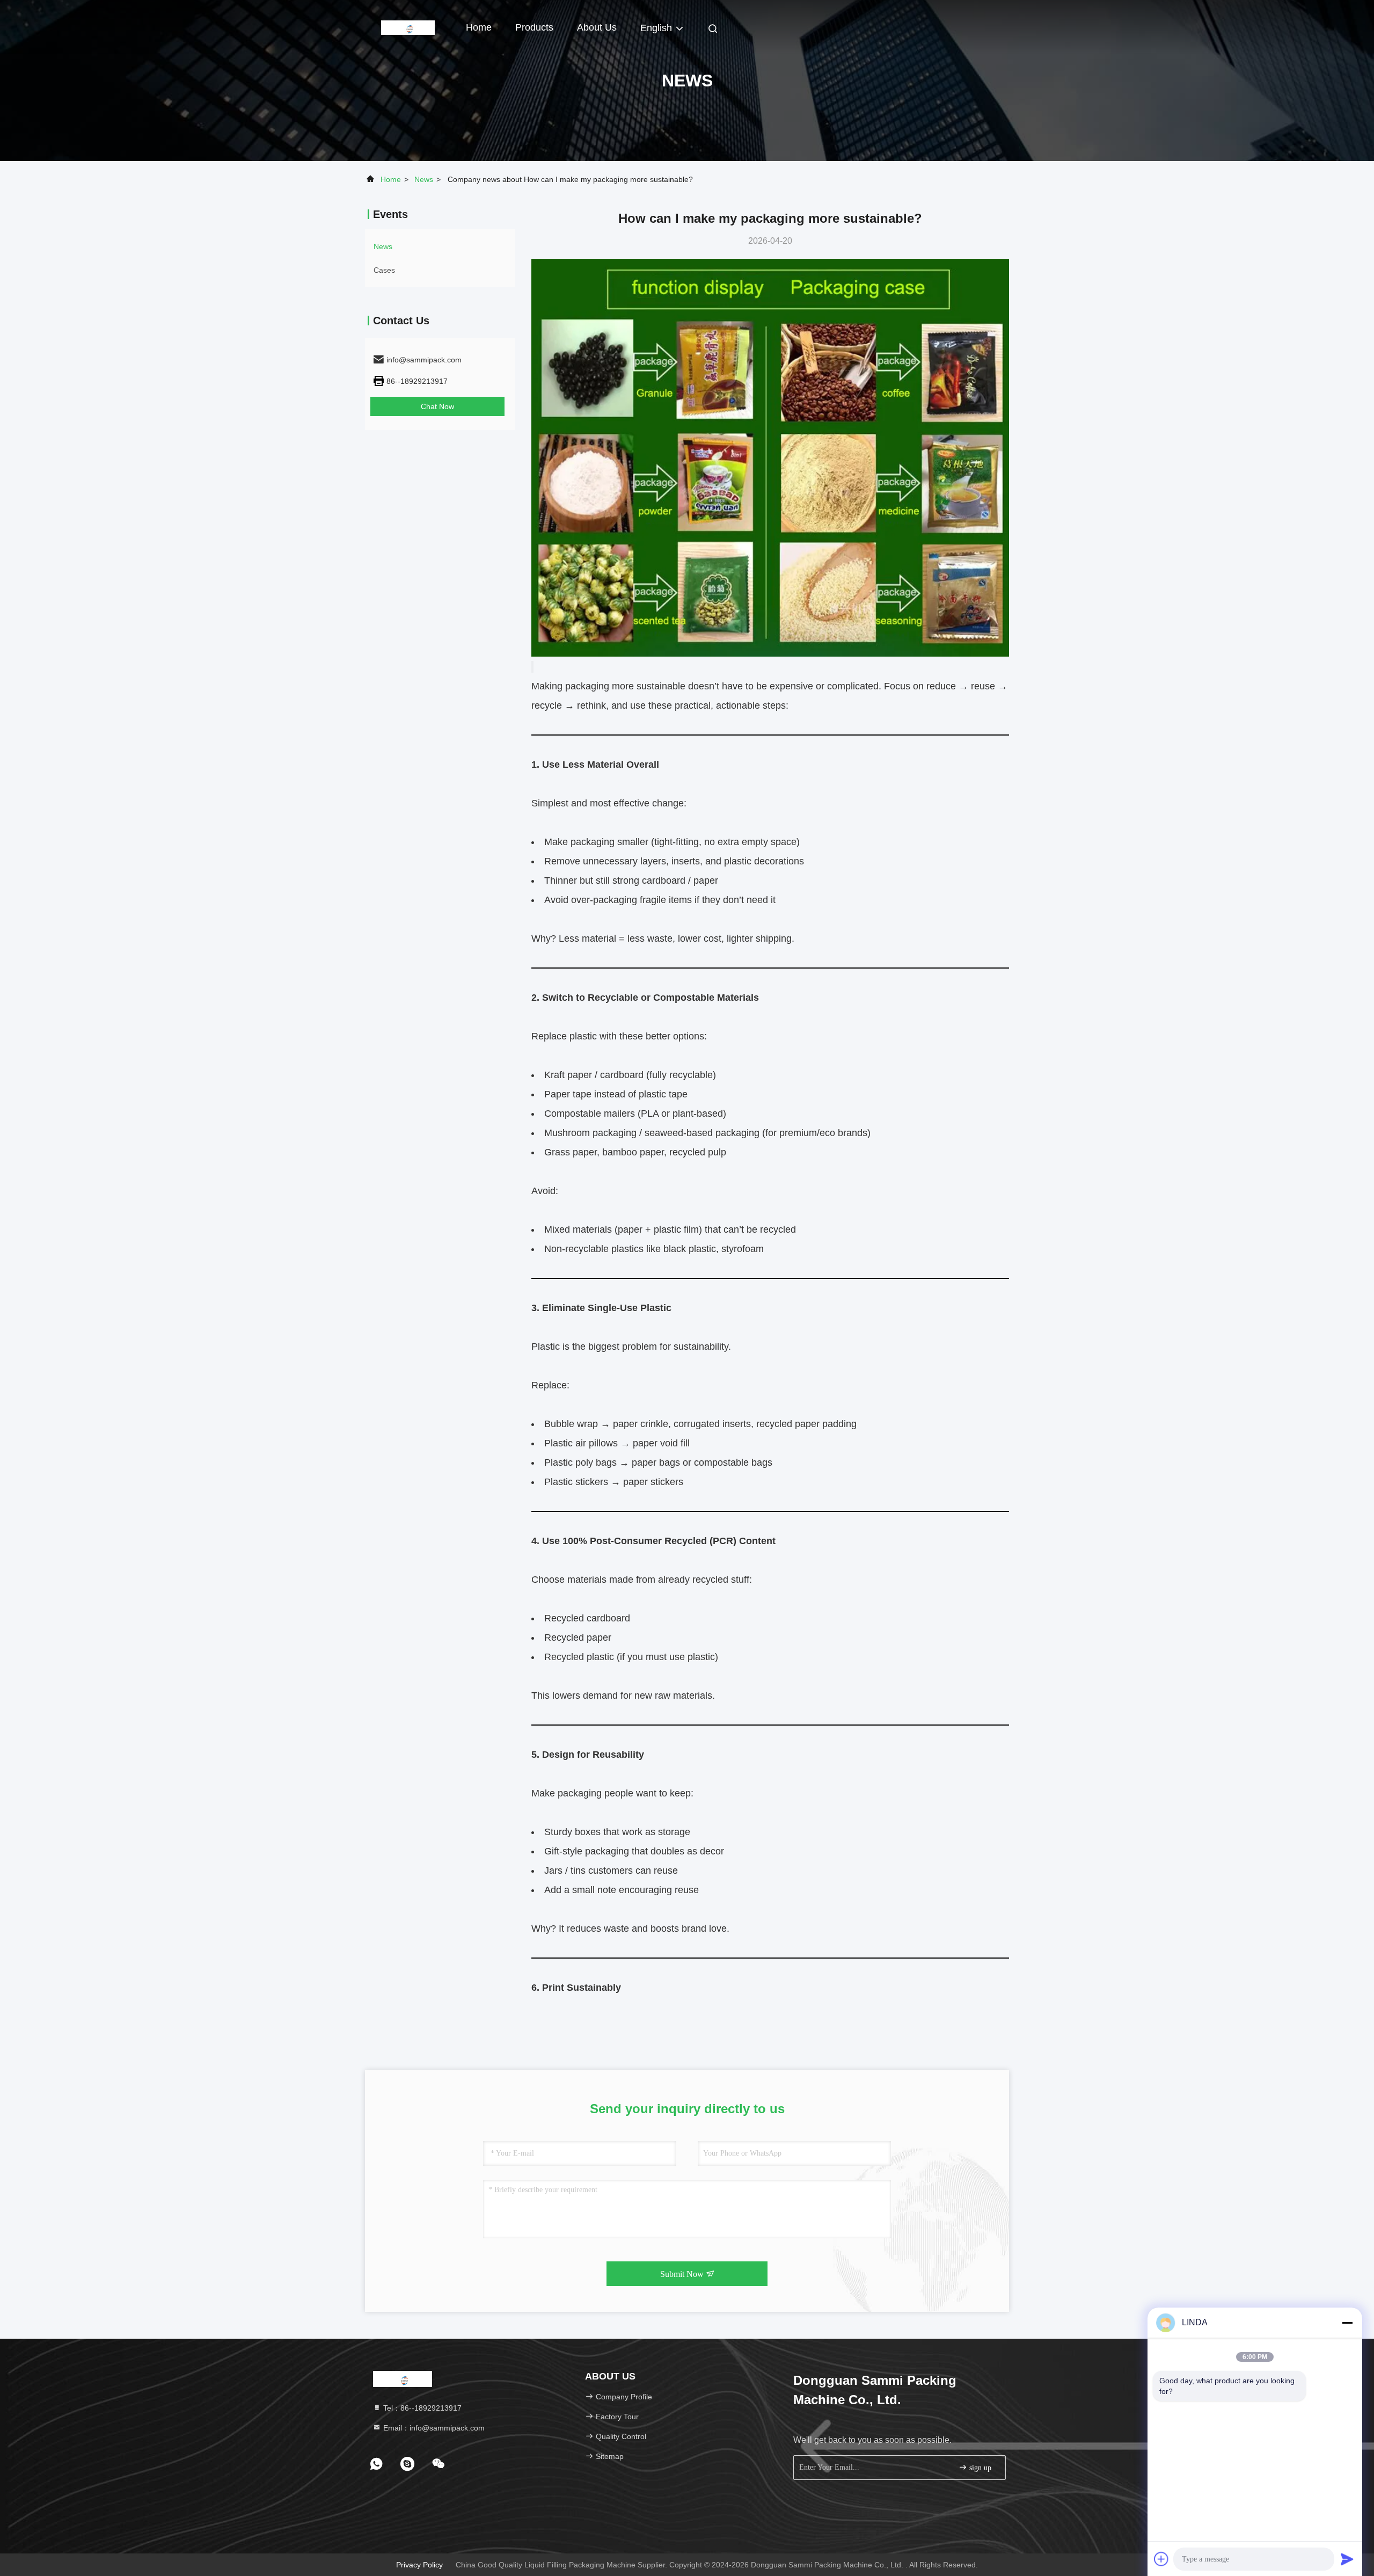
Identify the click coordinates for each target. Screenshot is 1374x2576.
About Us (597, 27)
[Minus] (1347, 2323)
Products (534, 27)
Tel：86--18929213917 (421, 2408)
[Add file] (1161, 2559)
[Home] (408, 27)
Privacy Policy (419, 2565)
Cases (384, 270)
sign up (979, 2468)
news (424, 179)
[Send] (1347, 2559)
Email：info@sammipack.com (433, 2428)
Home (479, 27)
